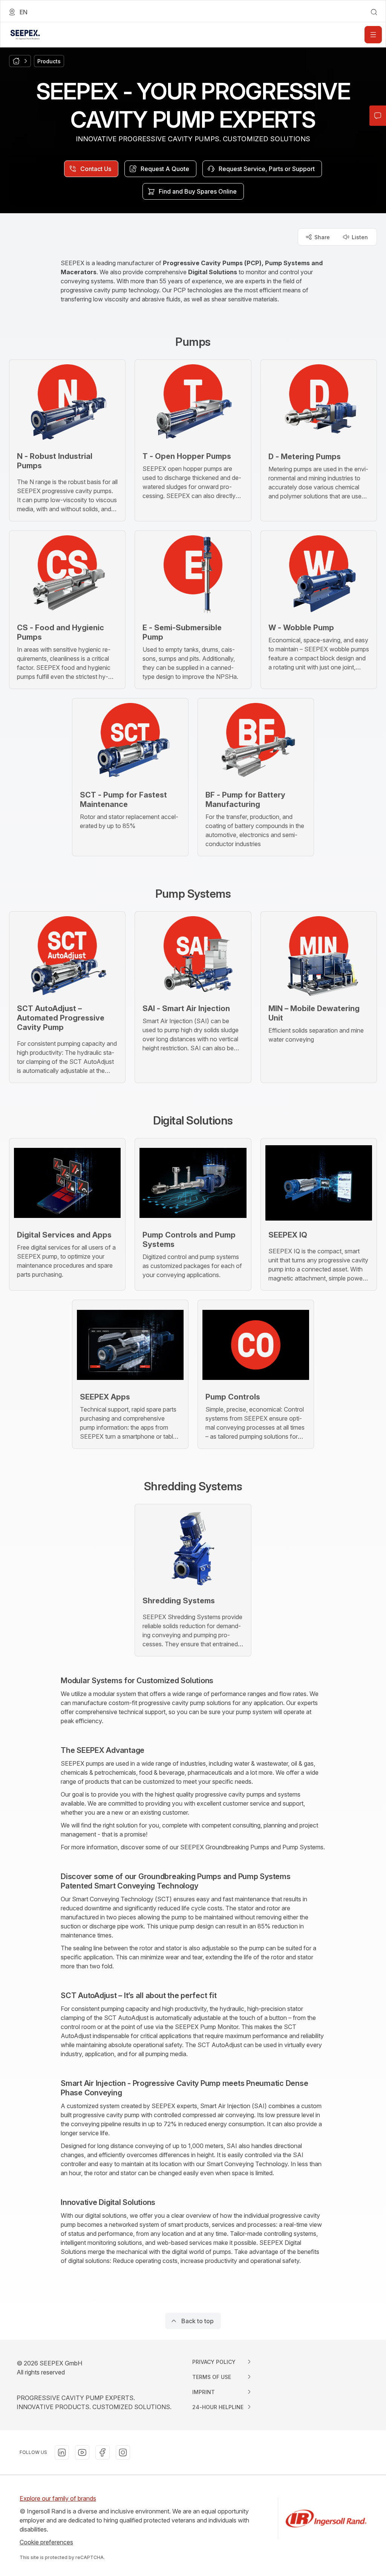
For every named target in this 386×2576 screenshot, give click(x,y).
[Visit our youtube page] (82, 2452)
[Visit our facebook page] (103, 2452)
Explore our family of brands (58, 2498)
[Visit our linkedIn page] (62, 2452)
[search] (374, 12)
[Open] (373, 35)
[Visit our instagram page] (123, 2452)
